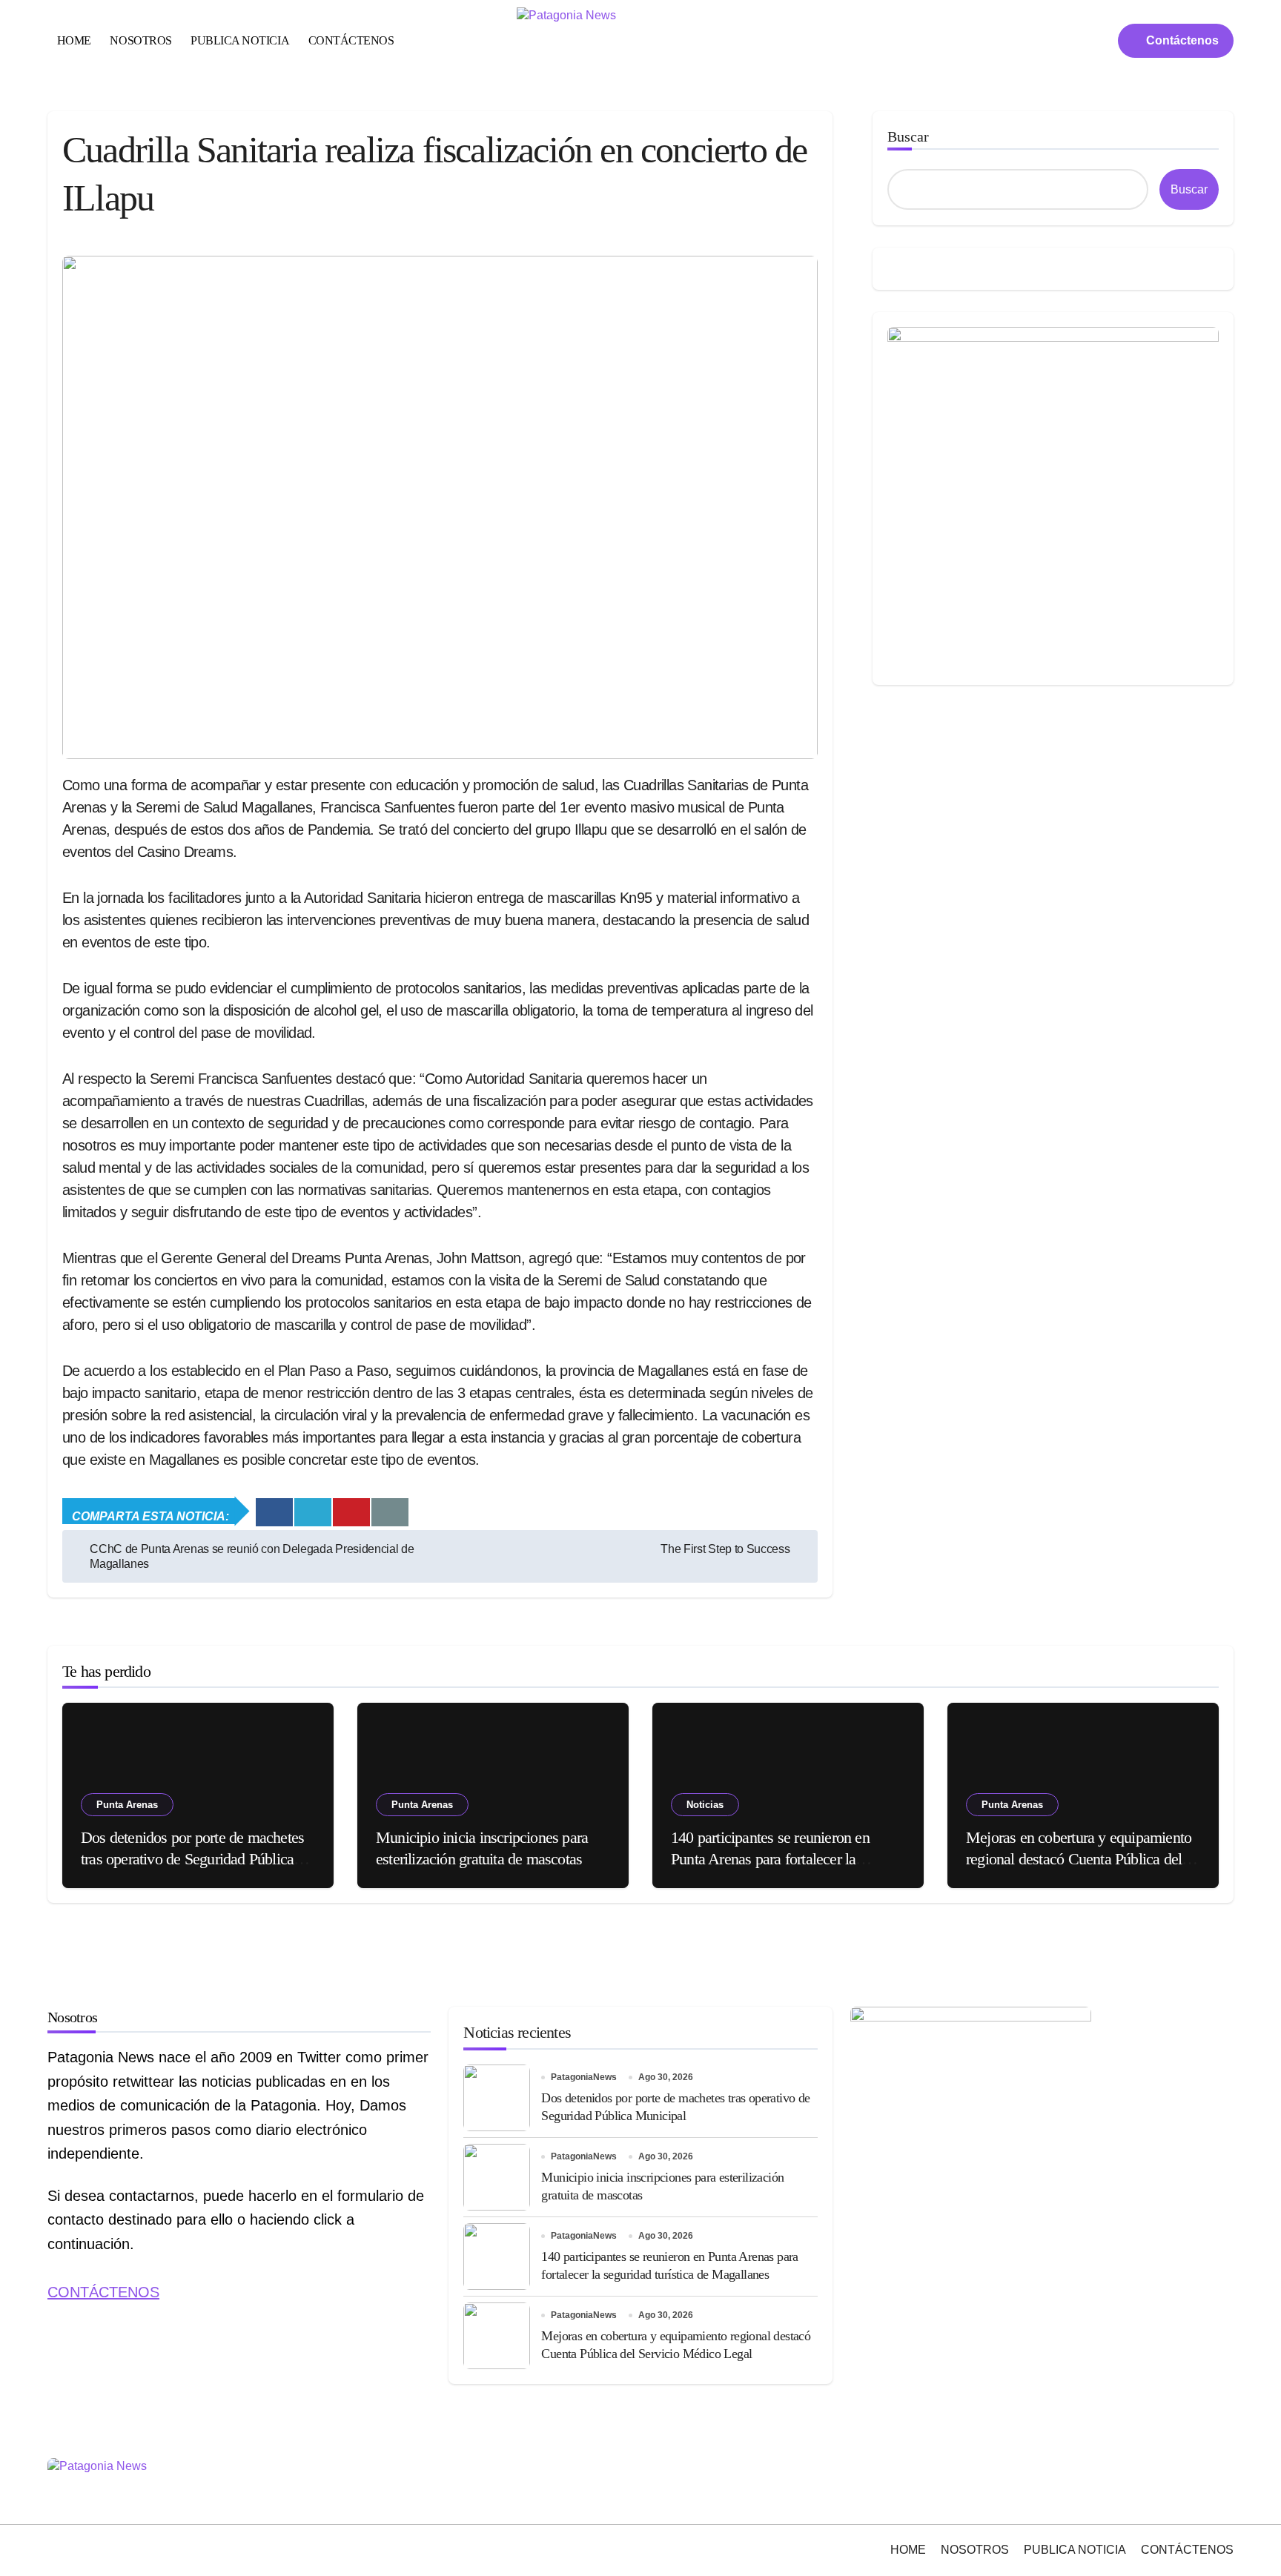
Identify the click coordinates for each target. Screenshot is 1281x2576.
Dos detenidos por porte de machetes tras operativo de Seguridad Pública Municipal (192, 1858)
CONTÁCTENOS (351, 40)
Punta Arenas (127, 1805)
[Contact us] (390, 1512)
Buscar (908, 136)
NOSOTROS (140, 40)
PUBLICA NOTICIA (240, 40)
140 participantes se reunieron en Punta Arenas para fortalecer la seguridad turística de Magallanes (772, 1858)
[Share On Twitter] (313, 1512)
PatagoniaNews (584, 2077)
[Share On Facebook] (274, 1512)
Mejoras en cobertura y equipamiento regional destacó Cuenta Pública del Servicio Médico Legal (1079, 1858)
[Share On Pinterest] (351, 1512)
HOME (74, 40)
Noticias (705, 1805)
